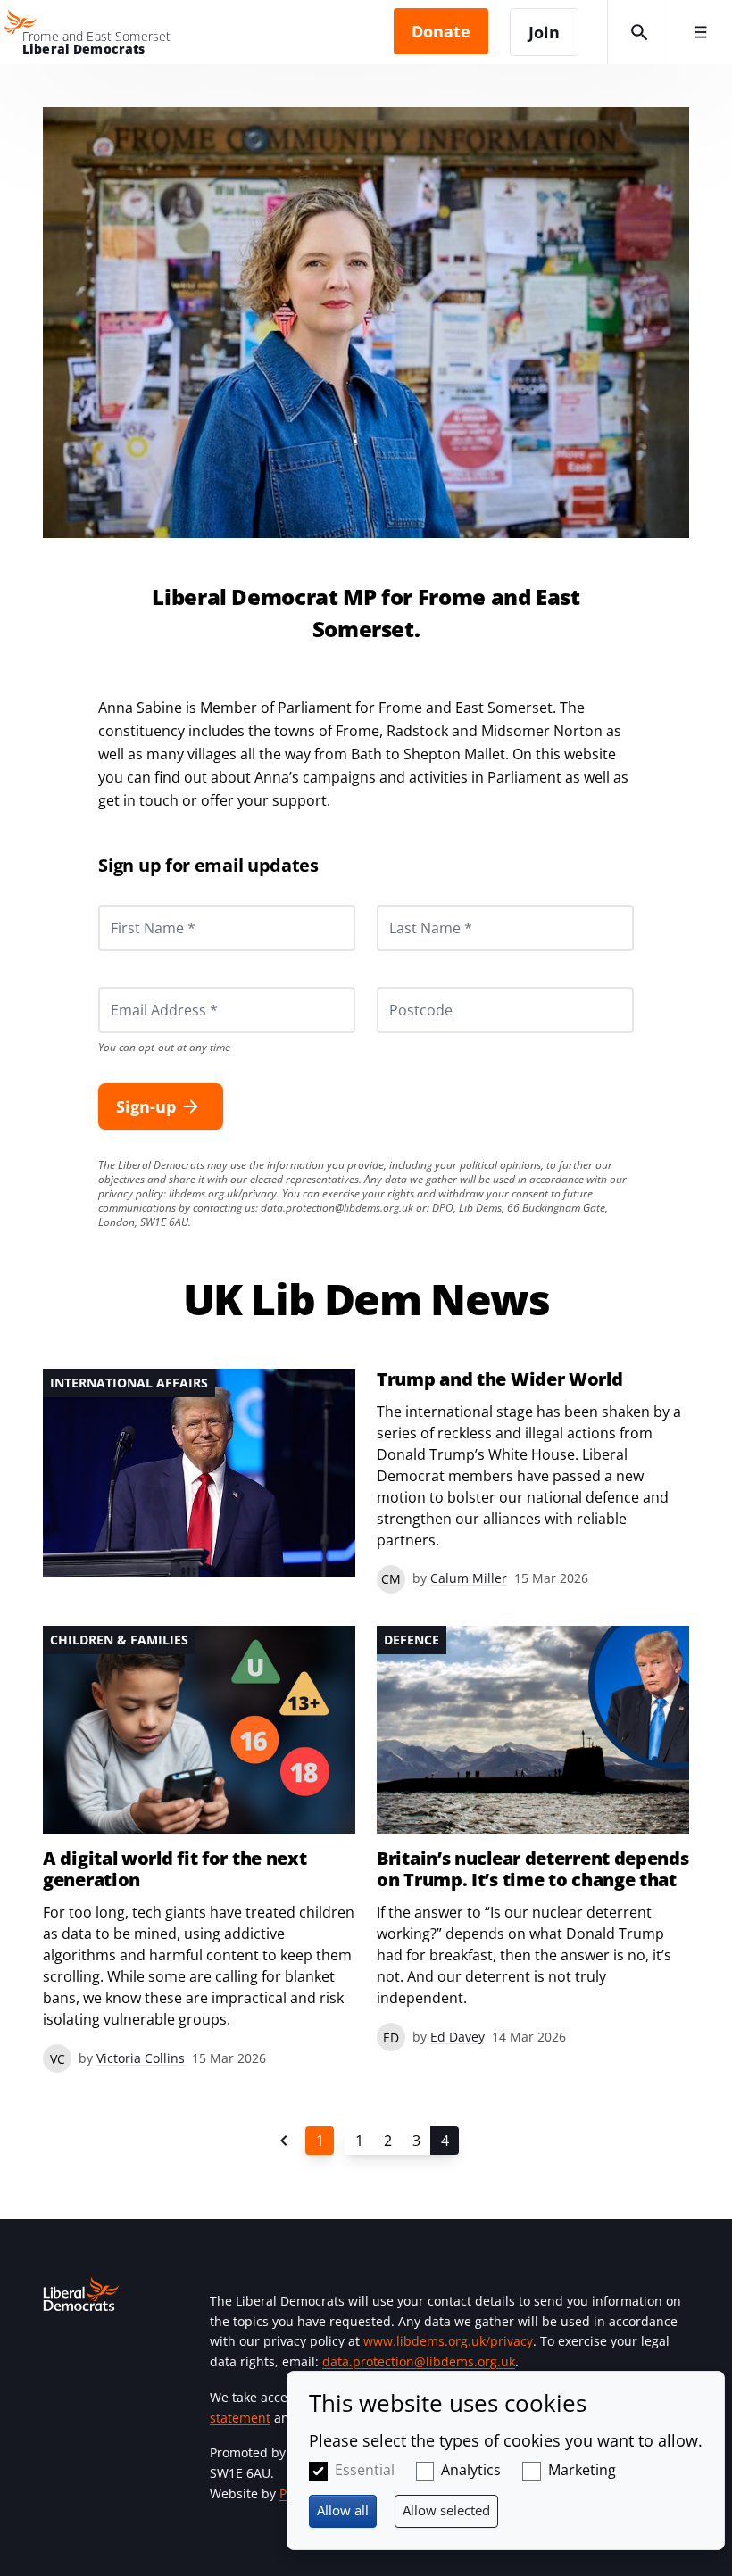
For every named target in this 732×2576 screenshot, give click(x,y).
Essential (365, 2470)
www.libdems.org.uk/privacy (448, 2341)
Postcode (400, 987)
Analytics (471, 2470)
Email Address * (140, 987)
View (366, 1481)
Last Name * (409, 905)
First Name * (131, 905)
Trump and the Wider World (500, 1379)
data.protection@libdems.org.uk (337, 1208)
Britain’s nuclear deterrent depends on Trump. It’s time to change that (533, 1869)
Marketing (582, 2470)
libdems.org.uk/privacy (223, 1193)
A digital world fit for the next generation (175, 1869)
